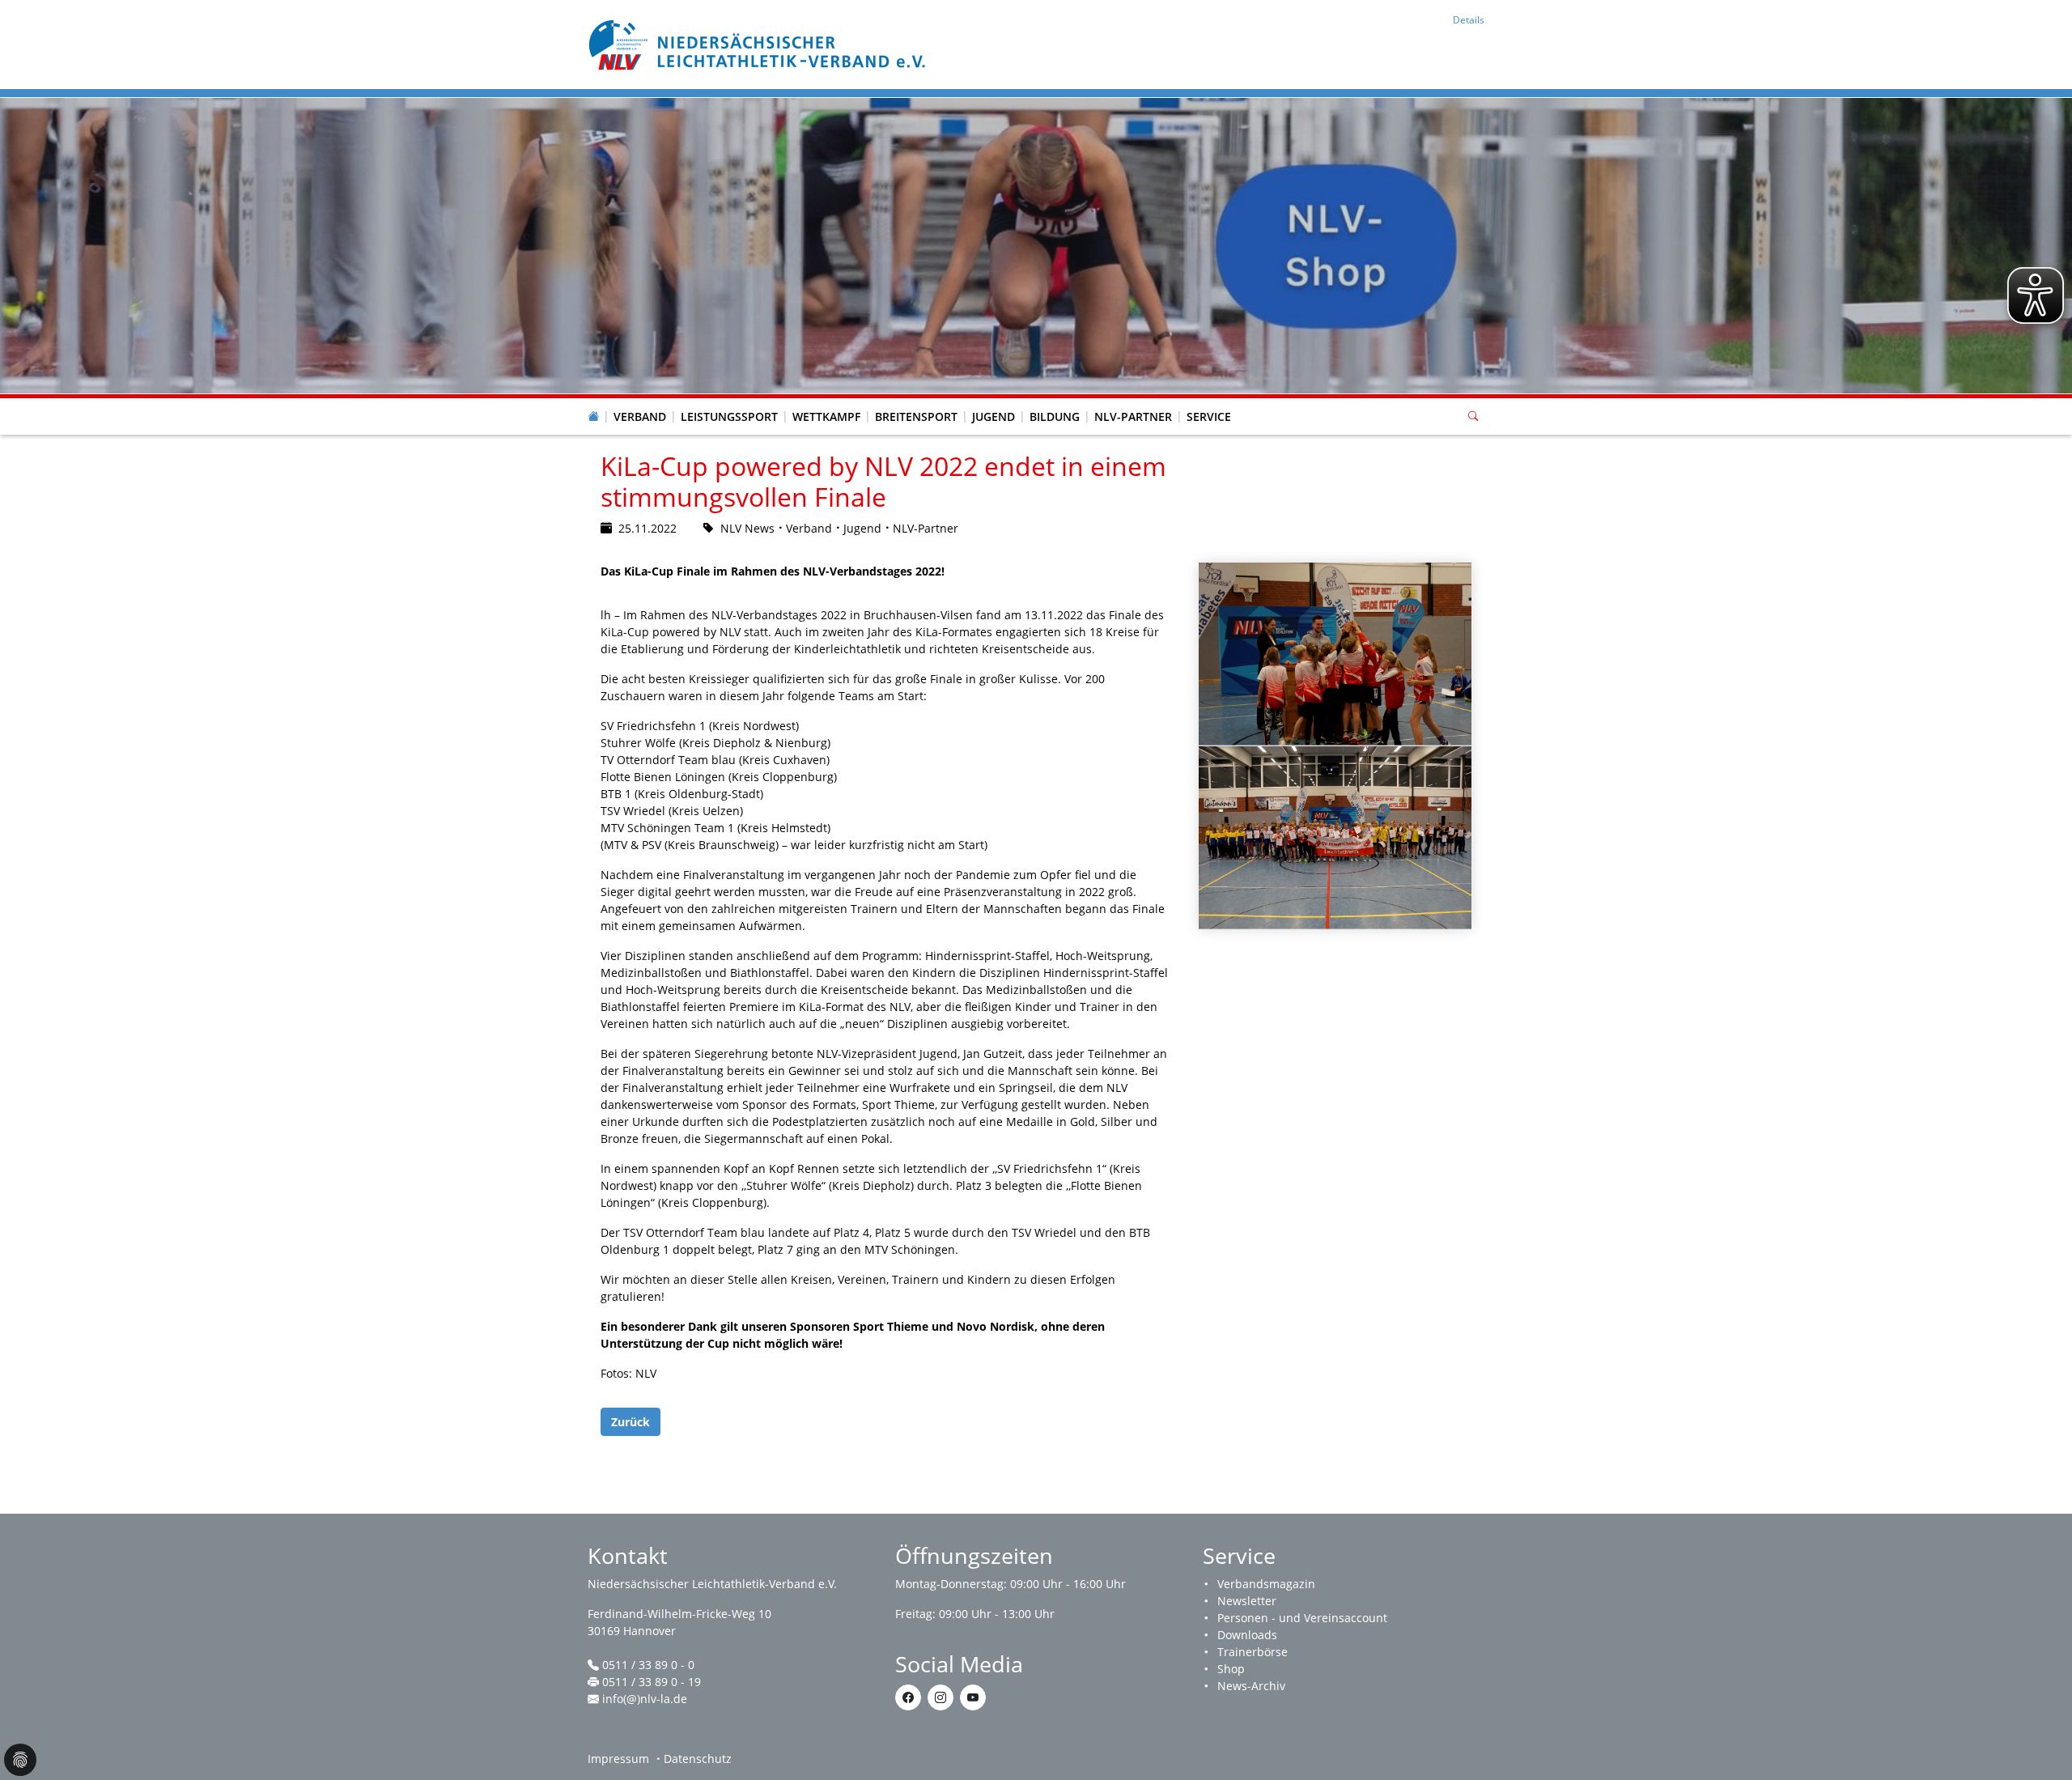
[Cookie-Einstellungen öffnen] (20, 1760)
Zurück (631, 1422)
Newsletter (1247, 1601)
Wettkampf (826, 416)
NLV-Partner (1133, 416)
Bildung (1055, 416)
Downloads (1247, 1635)
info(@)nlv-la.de (645, 1699)
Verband (640, 416)
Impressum (618, 1759)
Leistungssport (729, 416)
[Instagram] (940, 1697)
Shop (1231, 1669)
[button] (640, 401)
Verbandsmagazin (1266, 1584)
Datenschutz (698, 1759)
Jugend (994, 416)
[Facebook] (908, 1697)
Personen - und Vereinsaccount (1302, 1618)
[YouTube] (973, 1697)
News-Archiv (1251, 1686)
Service (1209, 416)
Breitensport (916, 416)
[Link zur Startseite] (759, 43)
